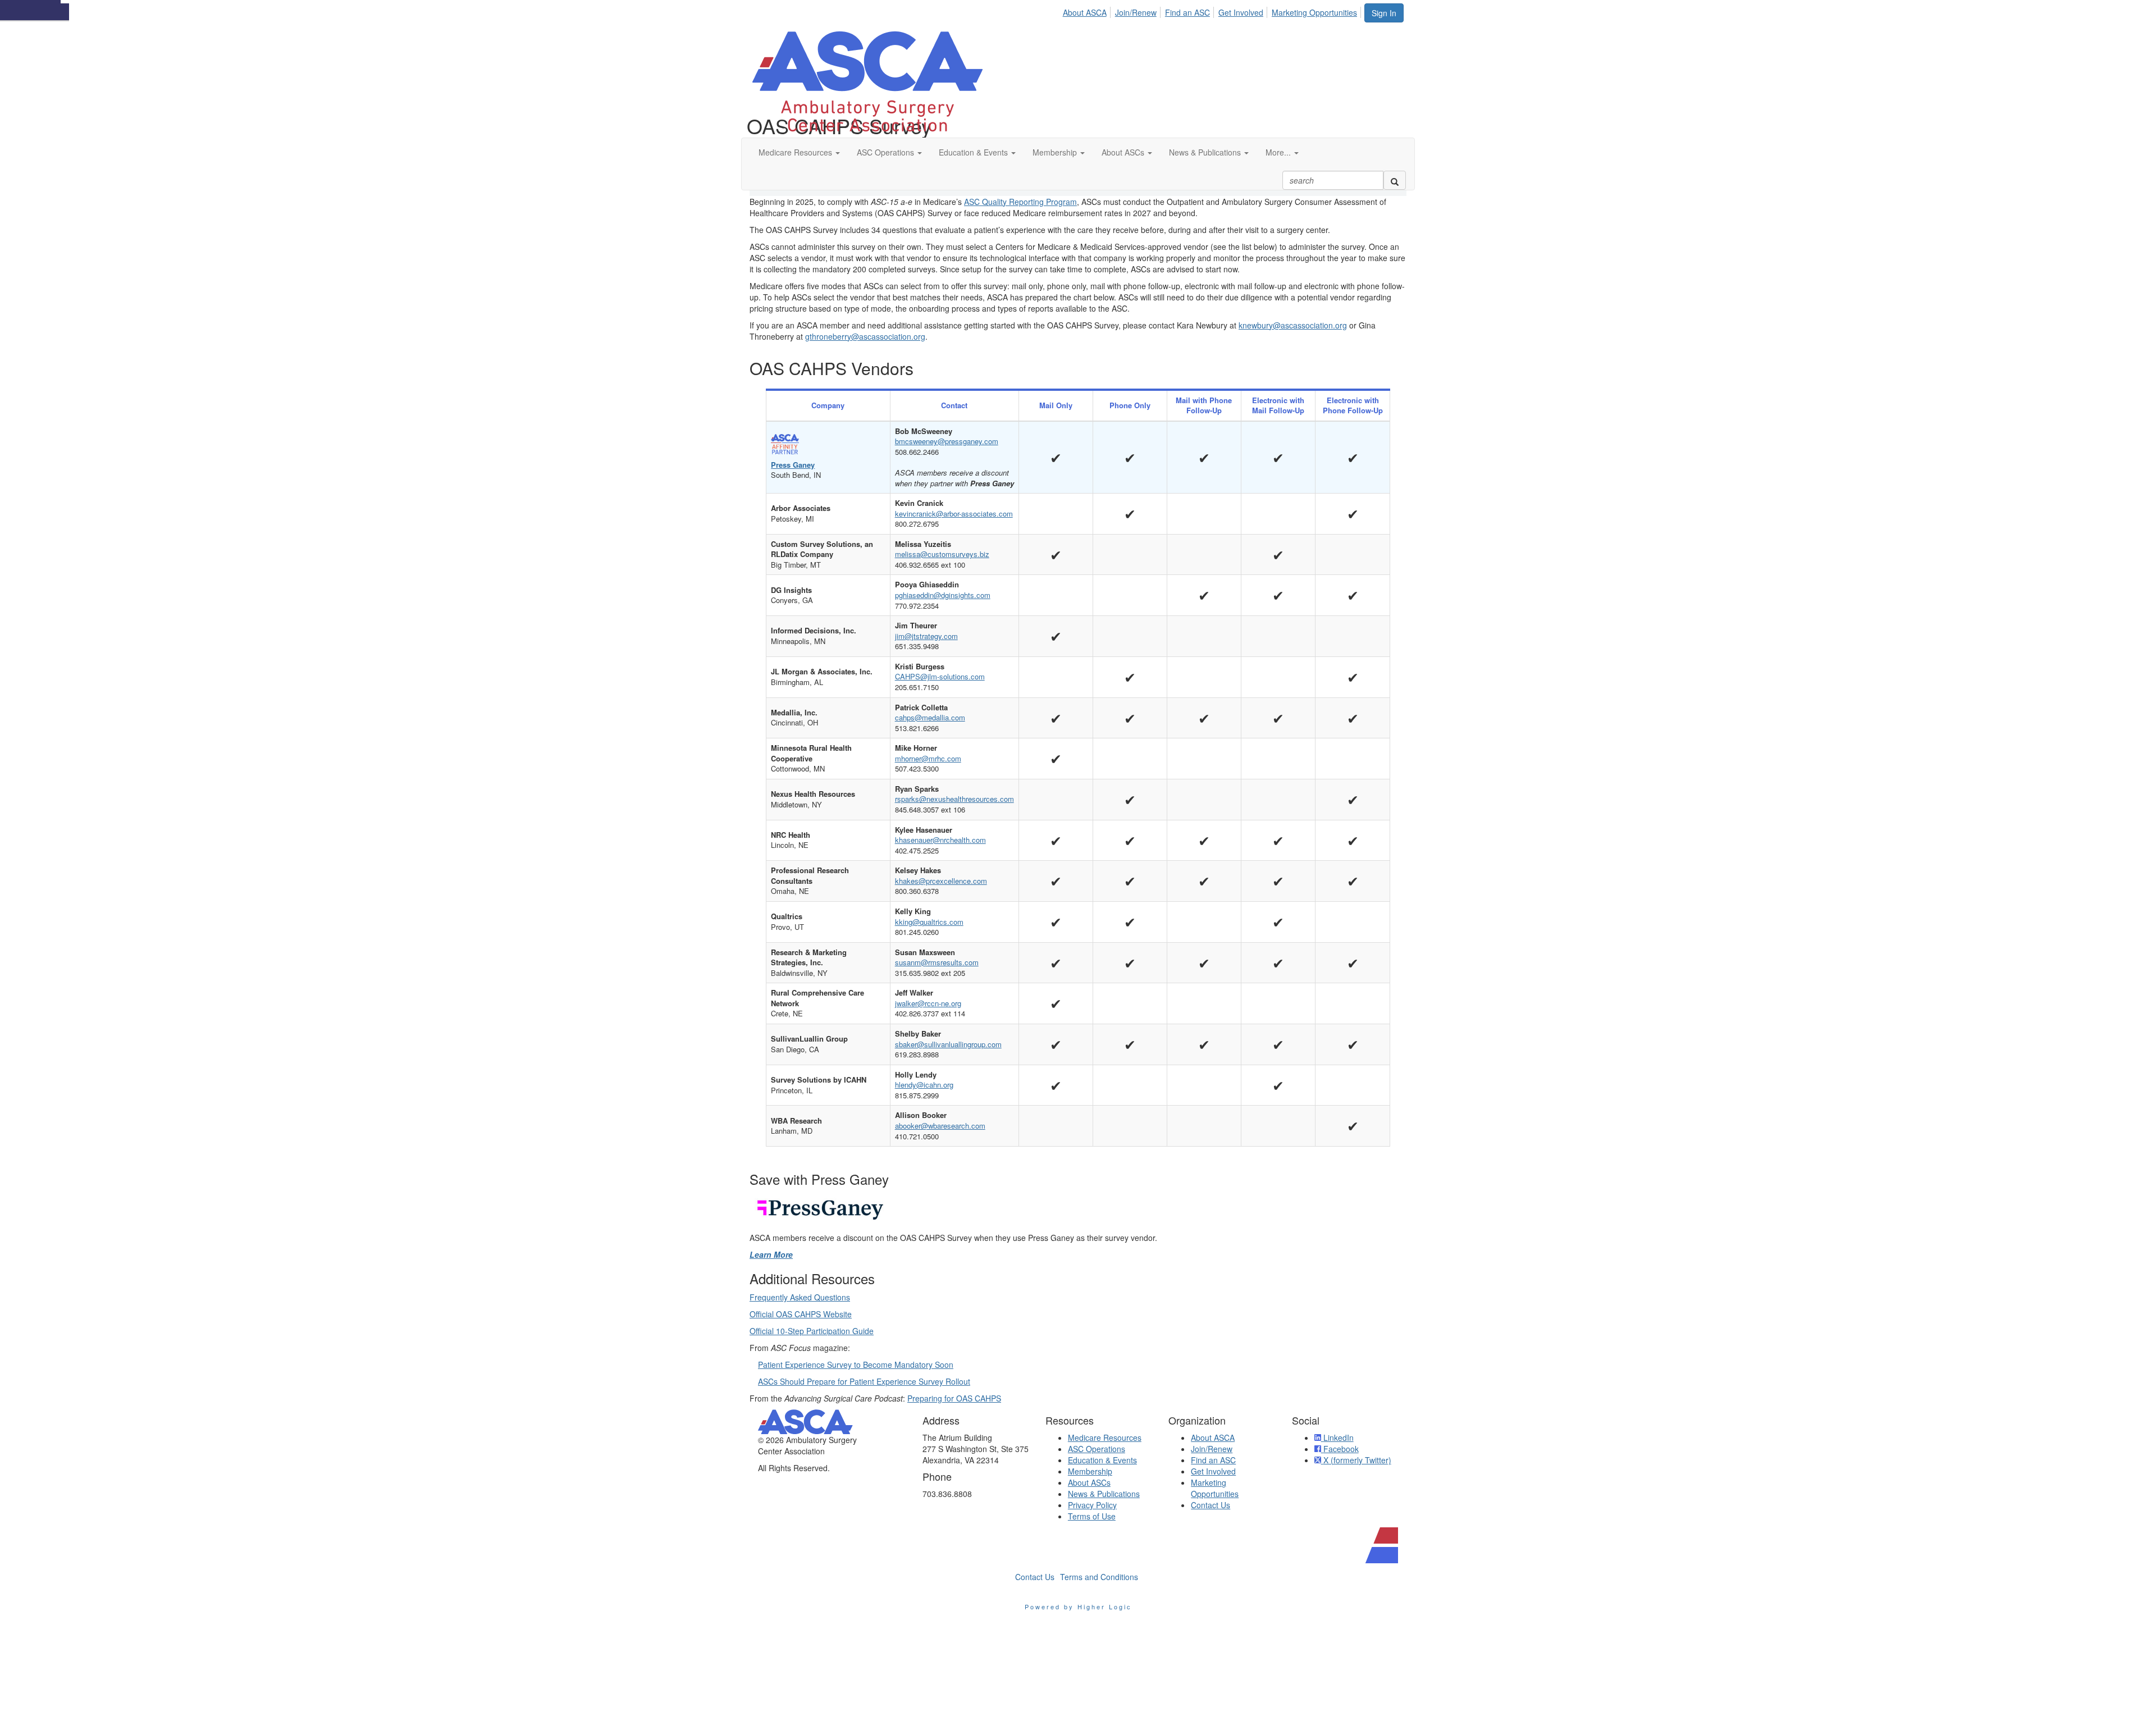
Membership (1090, 1471)
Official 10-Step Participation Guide (812, 1331)
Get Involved (1241, 12)
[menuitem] (1088, 11)
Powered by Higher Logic (1078, 1607)
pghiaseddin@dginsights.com (943, 595)
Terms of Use (1092, 1516)
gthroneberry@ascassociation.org (865, 336)
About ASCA (1085, 12)
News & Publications (1104, 1494)
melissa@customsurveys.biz (942, 554)
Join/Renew (1136, 12)
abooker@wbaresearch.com (940, 1126)
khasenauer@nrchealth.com (940, 840)
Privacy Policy (1092, 1505)
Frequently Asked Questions (800, 1297)
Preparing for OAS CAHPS (954, 1398)
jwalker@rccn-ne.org (928, 1003)
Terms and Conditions (1099, 1577)
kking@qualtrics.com (929, 922)
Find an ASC (1187, 12)
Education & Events (1102, 1460)
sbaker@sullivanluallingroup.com (948, 1044)
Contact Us (1211, 1505)
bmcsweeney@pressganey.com (947, 441)
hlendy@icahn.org (924, 1085)
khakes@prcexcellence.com (941, 881)
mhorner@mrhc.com (928, 758)
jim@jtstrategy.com (926, 636)
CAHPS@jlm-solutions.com (940, 676)
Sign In (1384, 13)
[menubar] (1213, 11)
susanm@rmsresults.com (937, 962)
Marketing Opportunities (1314, 12)
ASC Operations (1097, 1449)
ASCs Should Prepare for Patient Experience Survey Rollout (864, 1381)
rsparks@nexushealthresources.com (954, 799)
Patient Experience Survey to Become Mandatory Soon (856, 1364)
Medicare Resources (1105, 1437)
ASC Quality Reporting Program (1020, 202)
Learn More (771, 1254)
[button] (799, 152)
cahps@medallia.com (930, 717)
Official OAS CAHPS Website (801, 1314)
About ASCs (1089, 1482)
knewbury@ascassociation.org (1293, 325)
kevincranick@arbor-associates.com (954, 514)
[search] (1395, 180)
